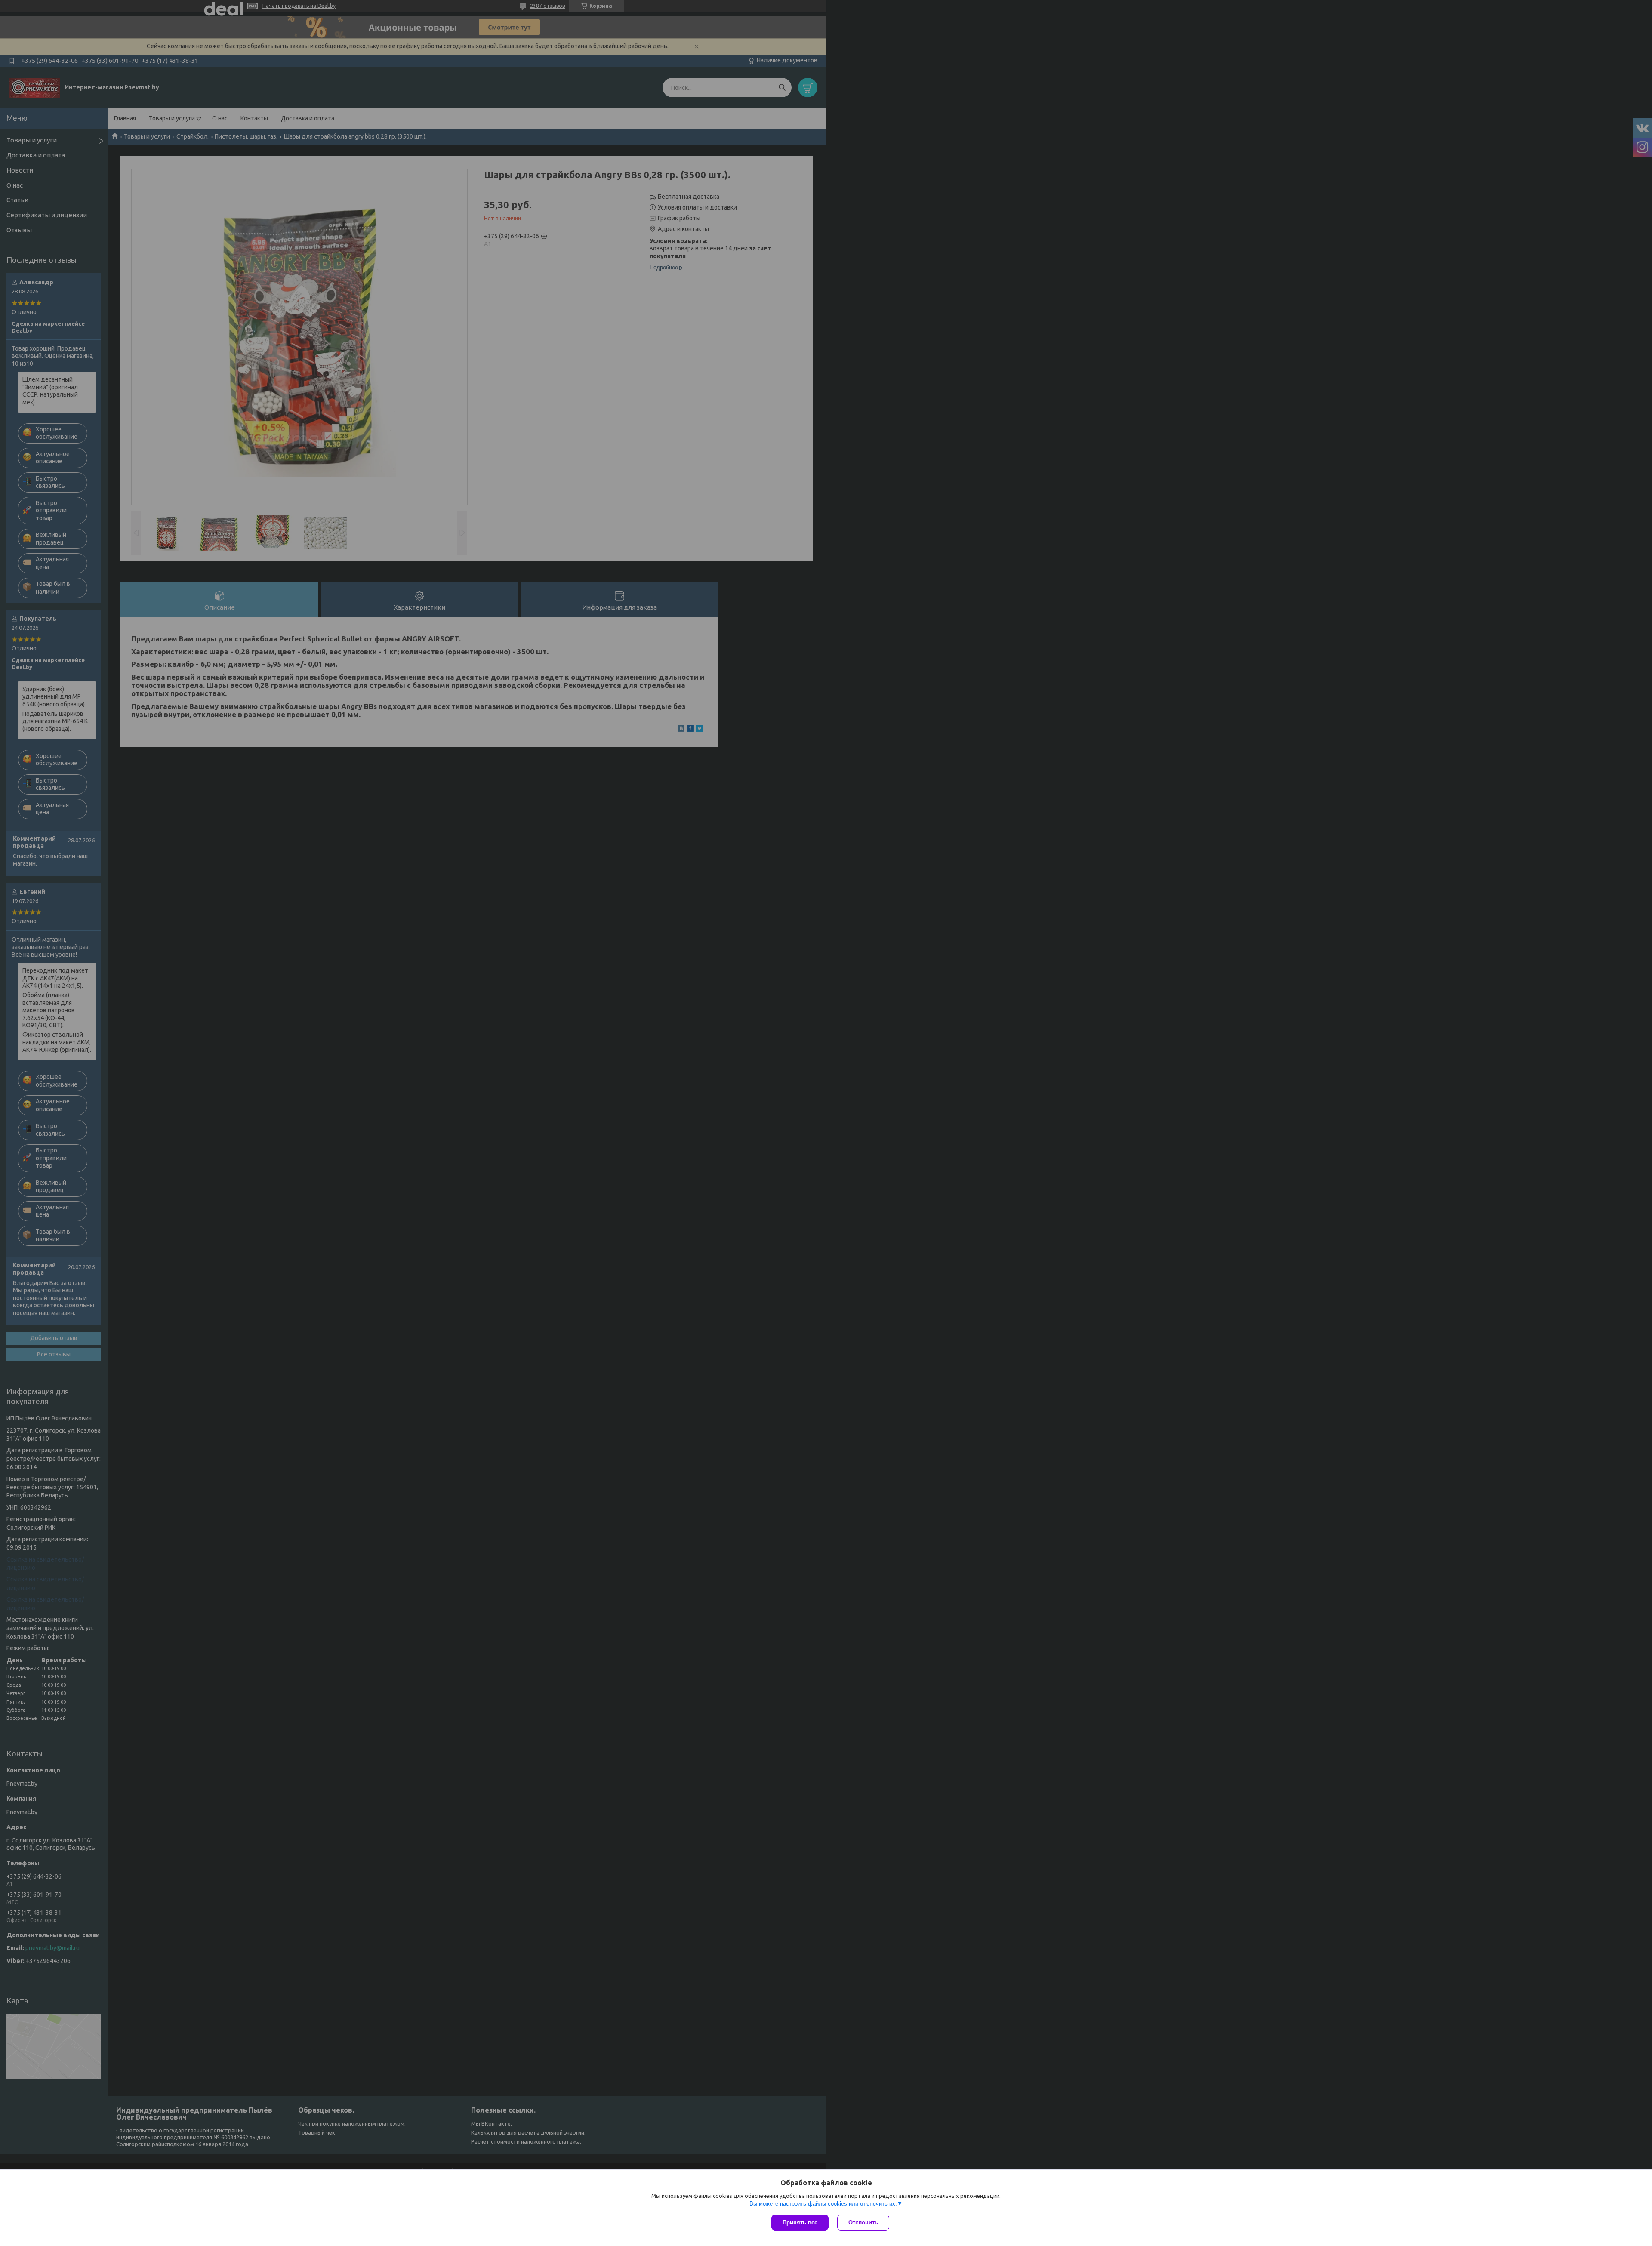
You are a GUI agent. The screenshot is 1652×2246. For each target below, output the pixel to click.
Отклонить (863, 2223)
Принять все (800, 2223)
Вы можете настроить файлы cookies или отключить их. (823, 2204)
